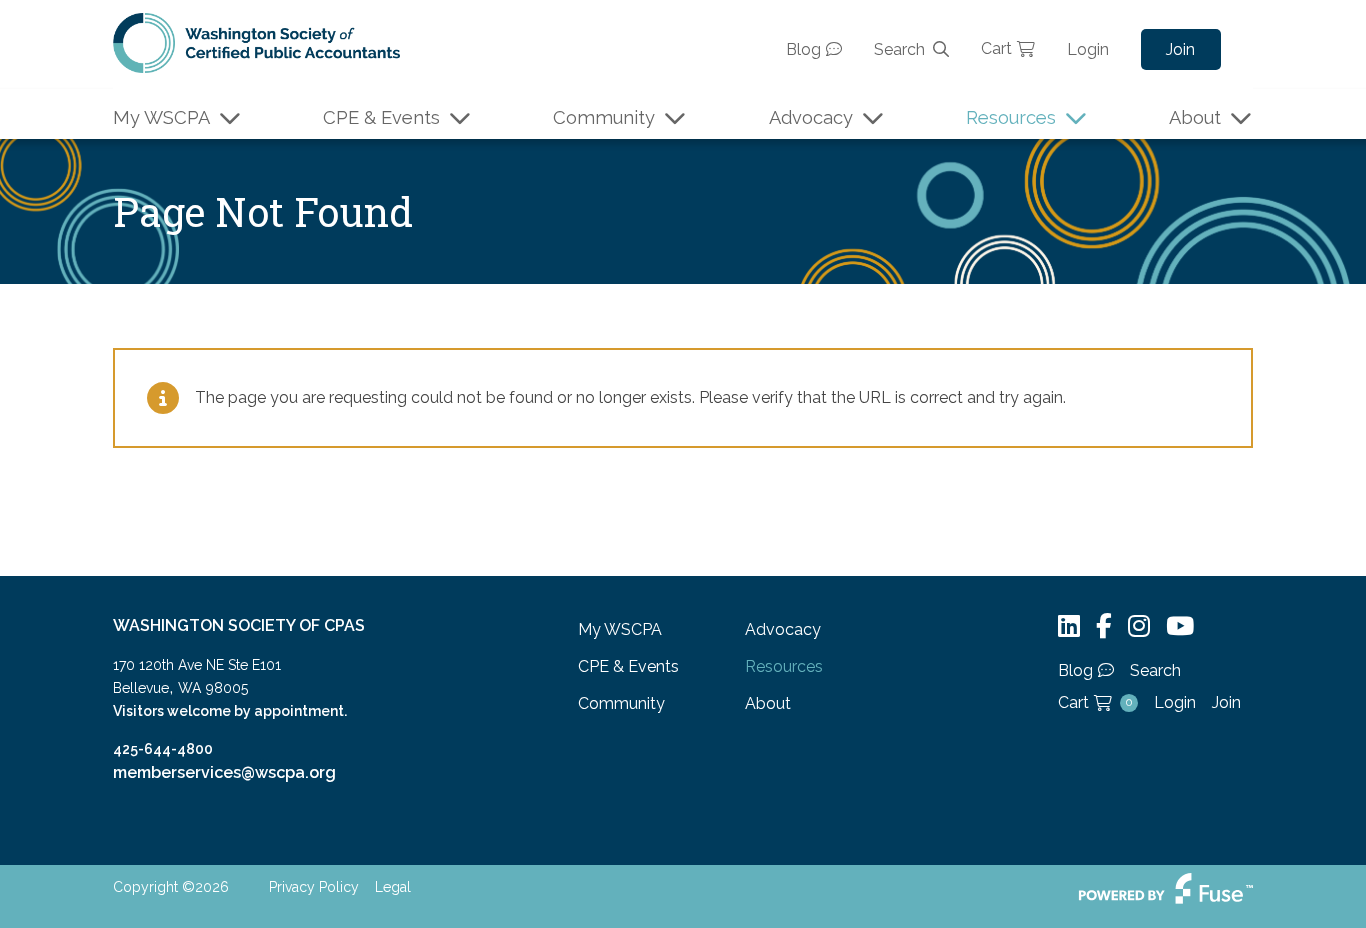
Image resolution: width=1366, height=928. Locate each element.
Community (604, 117)
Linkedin (1069, 626)
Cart (996, 48)
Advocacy (811, 117)
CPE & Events (381, 117)
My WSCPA (161, 117)
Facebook (1104, 626)
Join (1180, 49)
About (1195, 117)
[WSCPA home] (256, 41)
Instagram (1139, 626)
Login (1088, 49)
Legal (393, 887)
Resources (1011, 117)
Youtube (1180, 626)
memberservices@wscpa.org (224, 772)
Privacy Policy (314, 887)
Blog (803, 49)
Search (899, 49)
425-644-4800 (163, 749)
